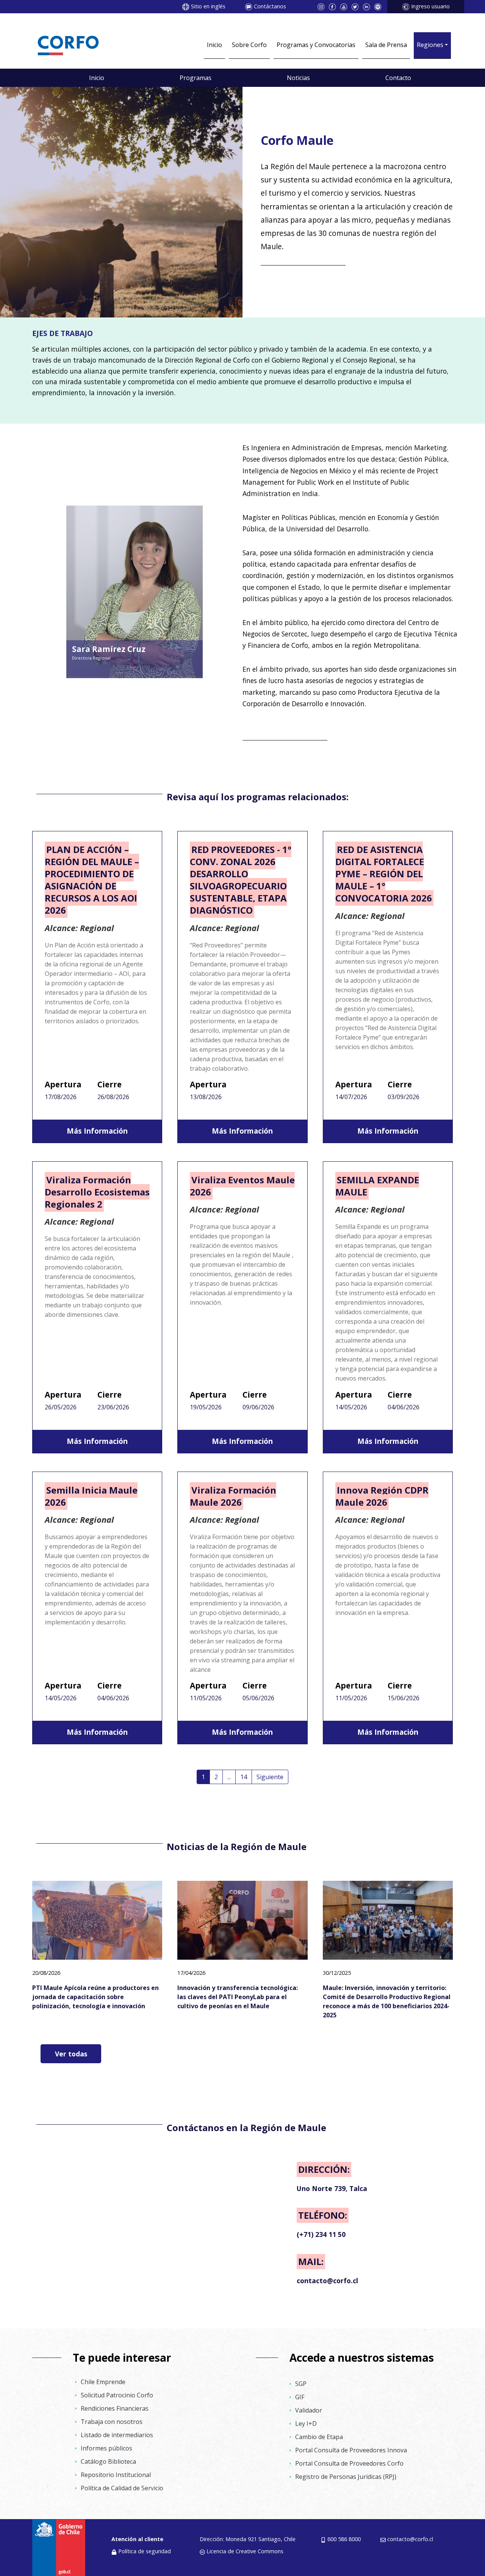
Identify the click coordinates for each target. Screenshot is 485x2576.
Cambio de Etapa (319, 2437)
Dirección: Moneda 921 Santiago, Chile (248, 2539)
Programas (196, 78)
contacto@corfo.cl (410, 2539)
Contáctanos (270, 6)
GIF (300, 2397)
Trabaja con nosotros (112, 2422)
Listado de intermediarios (117, 2435)
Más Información (97, 1131)
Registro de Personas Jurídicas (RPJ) (346, 2477)
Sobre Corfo (249, 45)
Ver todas (71, 2054)
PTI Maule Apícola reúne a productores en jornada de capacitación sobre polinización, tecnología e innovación (95, 1997)
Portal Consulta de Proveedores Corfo (349, 2463)
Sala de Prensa (386, 45)
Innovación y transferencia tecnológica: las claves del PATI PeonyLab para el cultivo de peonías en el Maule (238, 1997)
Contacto (398, 78)
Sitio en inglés (208, 6)
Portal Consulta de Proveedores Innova (351, 2450)
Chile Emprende (103, 2382)
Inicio (214, 45)
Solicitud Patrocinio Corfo (117, 2395)
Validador (309, 2410)
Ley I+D (306, 2424)
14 (244, 1777)
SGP (301, 2384)
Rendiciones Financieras (115, 2408)
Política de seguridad (145, 2551)
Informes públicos (106, 2448)
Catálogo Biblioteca (108, 2461)
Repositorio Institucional (116, 2475)
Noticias (298, 78)
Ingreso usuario (430, 6)
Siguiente (270, 1777)
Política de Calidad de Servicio (122, 2488)
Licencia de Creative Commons (245, 2551)
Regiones (430, 45)
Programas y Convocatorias (316, 45)
